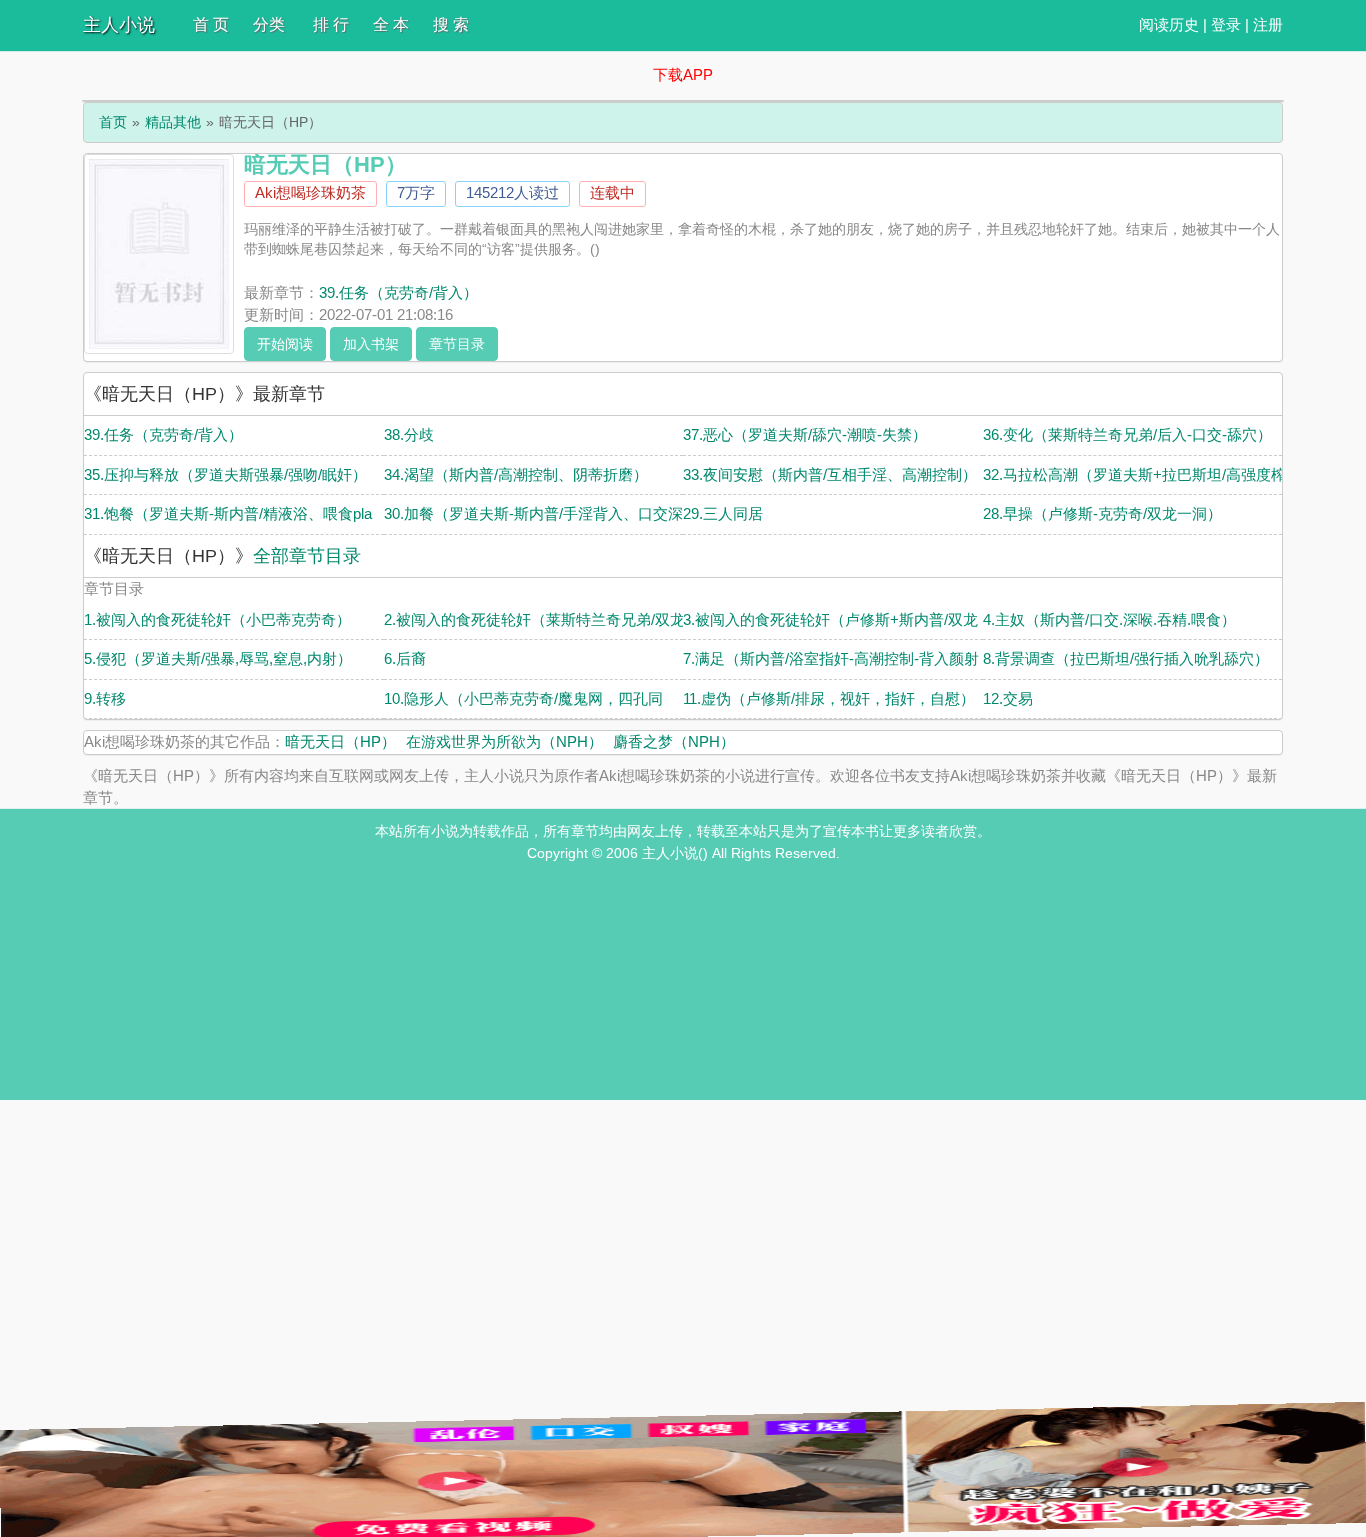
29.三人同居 (723, 513)
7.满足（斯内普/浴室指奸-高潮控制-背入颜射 (831, 658)
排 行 (331, 24)
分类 (269, 24)
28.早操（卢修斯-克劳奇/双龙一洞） (1102, 513)
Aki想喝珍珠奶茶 (310, 192)
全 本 (391, 24)
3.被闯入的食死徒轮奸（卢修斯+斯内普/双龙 (830, 619)
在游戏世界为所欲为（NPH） (504, 741)
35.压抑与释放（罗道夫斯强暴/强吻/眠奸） (225, 474)
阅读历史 (1169, 24)
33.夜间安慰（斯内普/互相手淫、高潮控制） (830, 474)
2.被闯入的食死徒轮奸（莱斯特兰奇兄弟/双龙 (534, 619)
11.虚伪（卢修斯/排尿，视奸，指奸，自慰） (829, 698)
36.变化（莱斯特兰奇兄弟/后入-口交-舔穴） (1127, 434)
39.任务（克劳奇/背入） (398, 292)
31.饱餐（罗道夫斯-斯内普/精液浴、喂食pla (228, 513)
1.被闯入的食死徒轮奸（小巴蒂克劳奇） (217, 619)
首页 (113, 122)
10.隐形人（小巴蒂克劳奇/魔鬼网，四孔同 (523, 698)
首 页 (211, 24)
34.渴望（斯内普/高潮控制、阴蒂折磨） (516, 474)
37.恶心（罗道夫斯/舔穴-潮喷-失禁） (805, 434)
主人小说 (119, 25)
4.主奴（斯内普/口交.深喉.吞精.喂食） (1109, 619)
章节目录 (457, 344)
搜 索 (451, 24)
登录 (1226, 24)
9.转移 (105, 698)
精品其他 (173, 122)
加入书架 (371, 344)
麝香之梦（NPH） (674, 741)
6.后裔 (405, 658)
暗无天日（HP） (340, 741)
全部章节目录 (307, 556)
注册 (1268, 24)
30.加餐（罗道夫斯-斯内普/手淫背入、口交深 (533, 513)
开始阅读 (285, 344)
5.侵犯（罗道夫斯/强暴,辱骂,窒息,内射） (218, 658)
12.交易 (1008, 698)
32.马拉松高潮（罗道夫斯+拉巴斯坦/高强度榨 (1134, 474)
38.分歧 (409, 434)
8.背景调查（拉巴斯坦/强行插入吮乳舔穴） (1126, 658)
